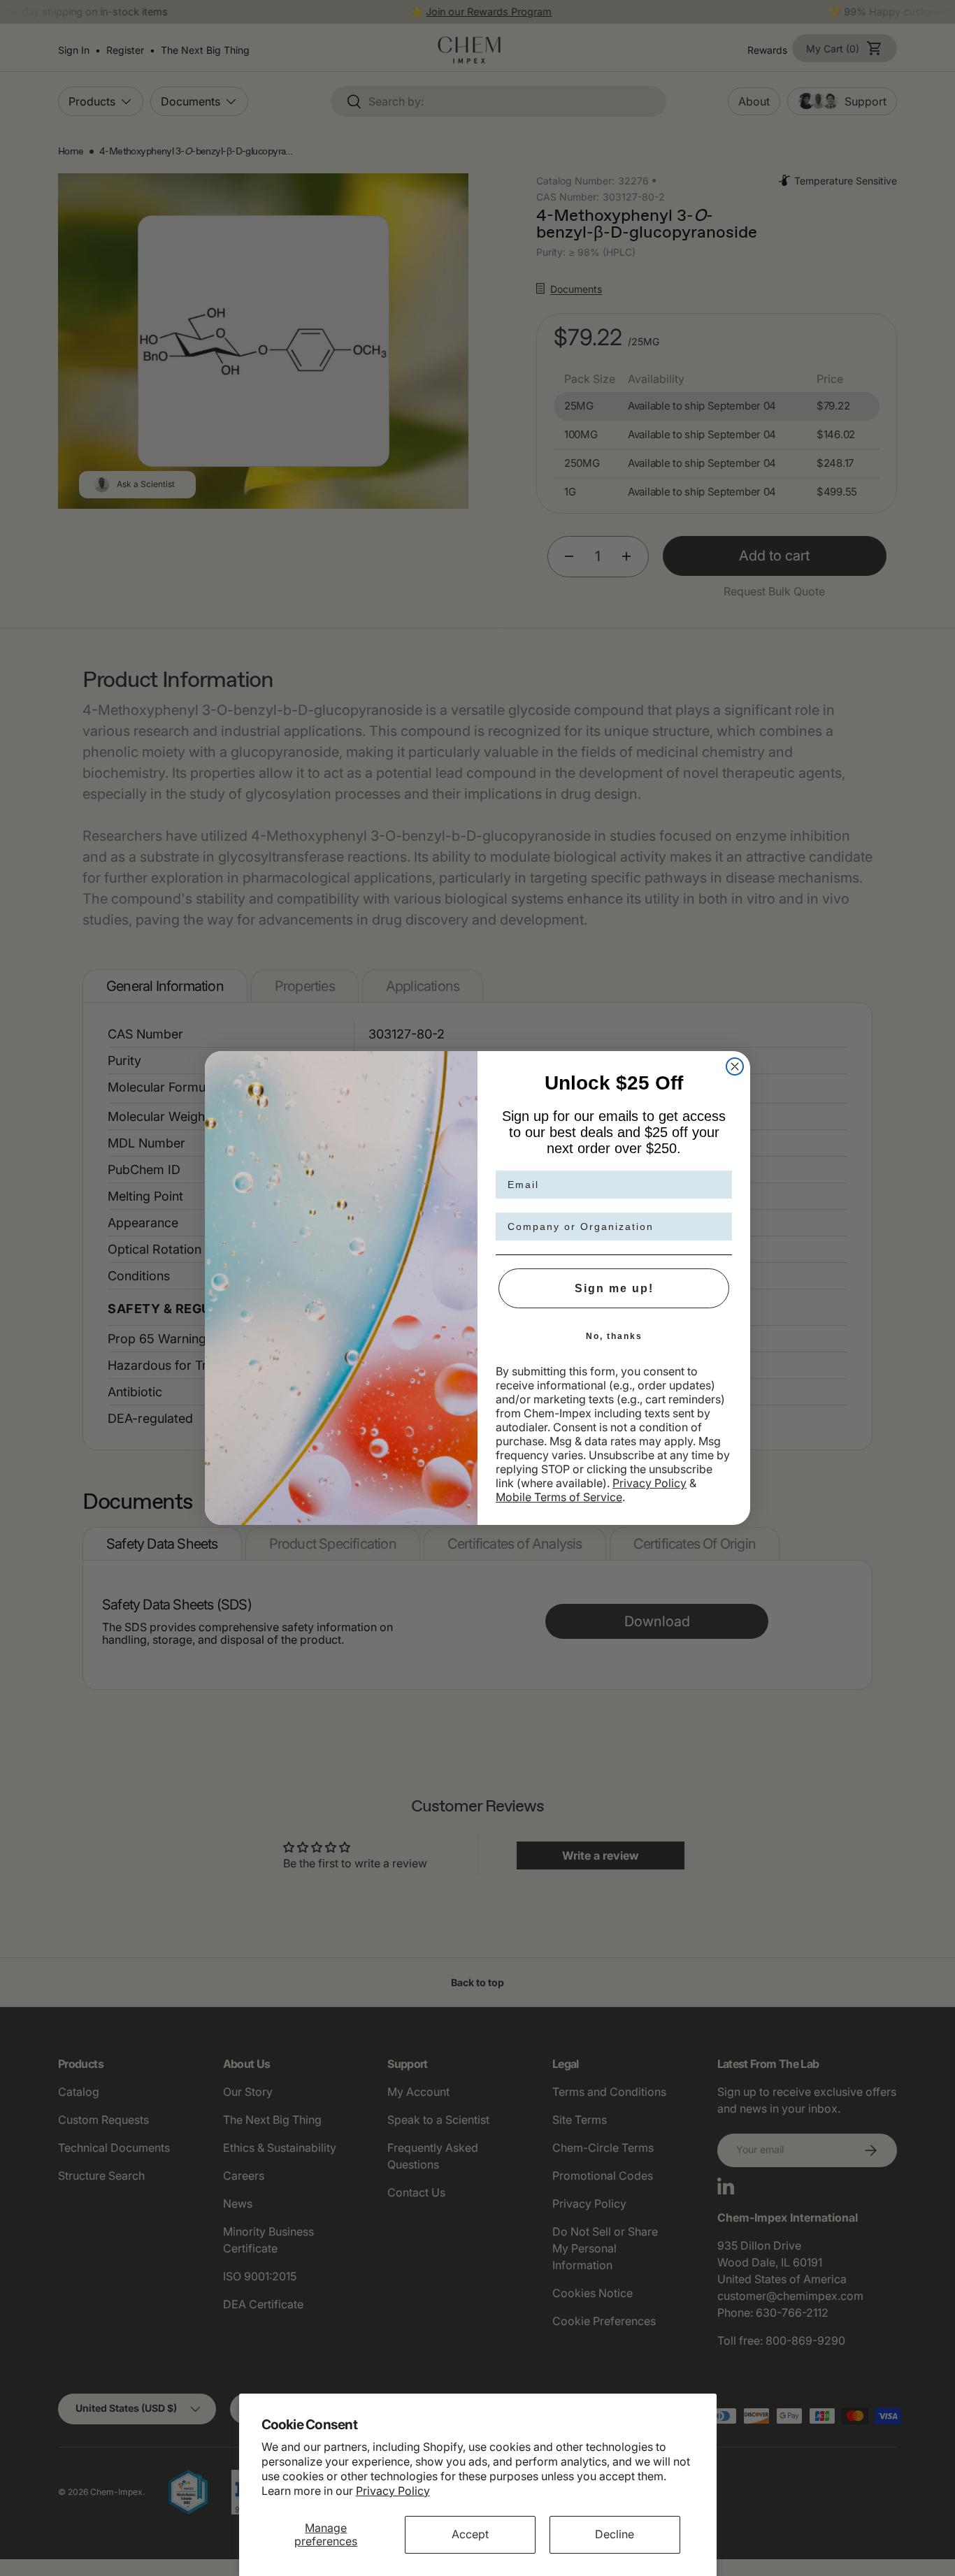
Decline (615, 2534)
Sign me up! (614, 1288)
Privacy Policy (393, 2491)
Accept (470, 2534)
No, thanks (614, 1336)
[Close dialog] (735, 1066)
